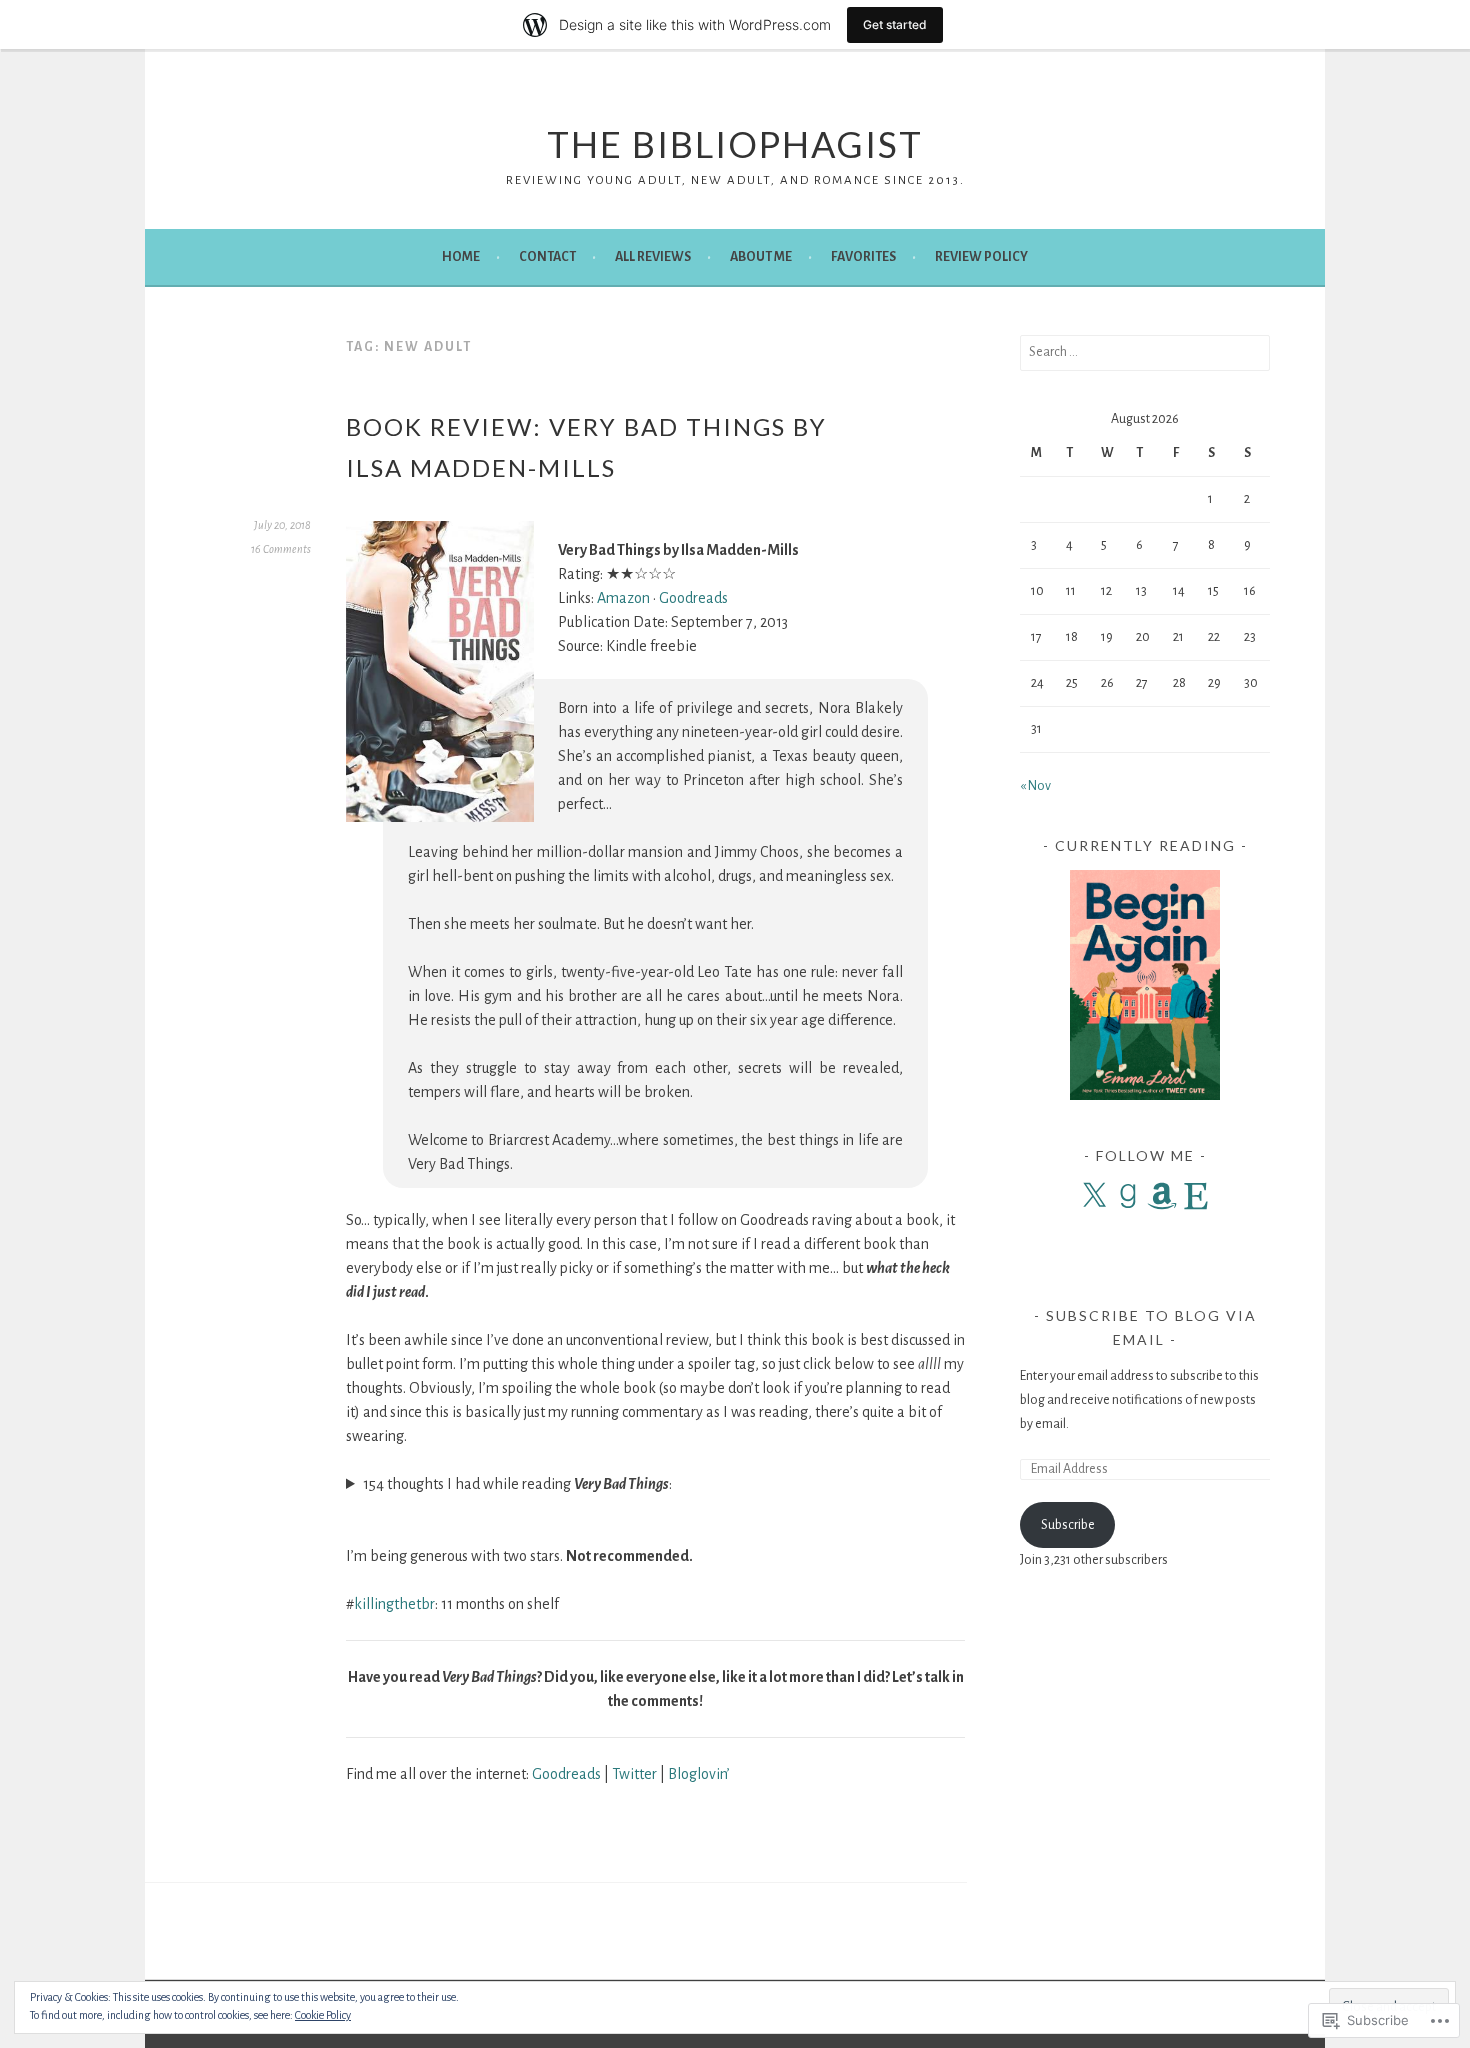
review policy (981, 257)
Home (461, 257)
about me (761, 257)
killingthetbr (394, 1604)
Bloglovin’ (699, 1774)
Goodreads (693, 598)
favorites (863, 257)
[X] (1094, 1196)
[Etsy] (1196, 1196)
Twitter (634, 1774)
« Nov (1035, 786)
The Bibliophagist (735, 144)
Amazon (623, 598)
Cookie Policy (323, 2015)
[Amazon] (1162, 1196)
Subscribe (1068, 1525)
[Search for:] (1145, 352)
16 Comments (281, 549)
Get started (895, 24)
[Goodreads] (1128, 1196)
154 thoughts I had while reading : (517, 1484)
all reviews (653, 257)
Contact (547, 257)
